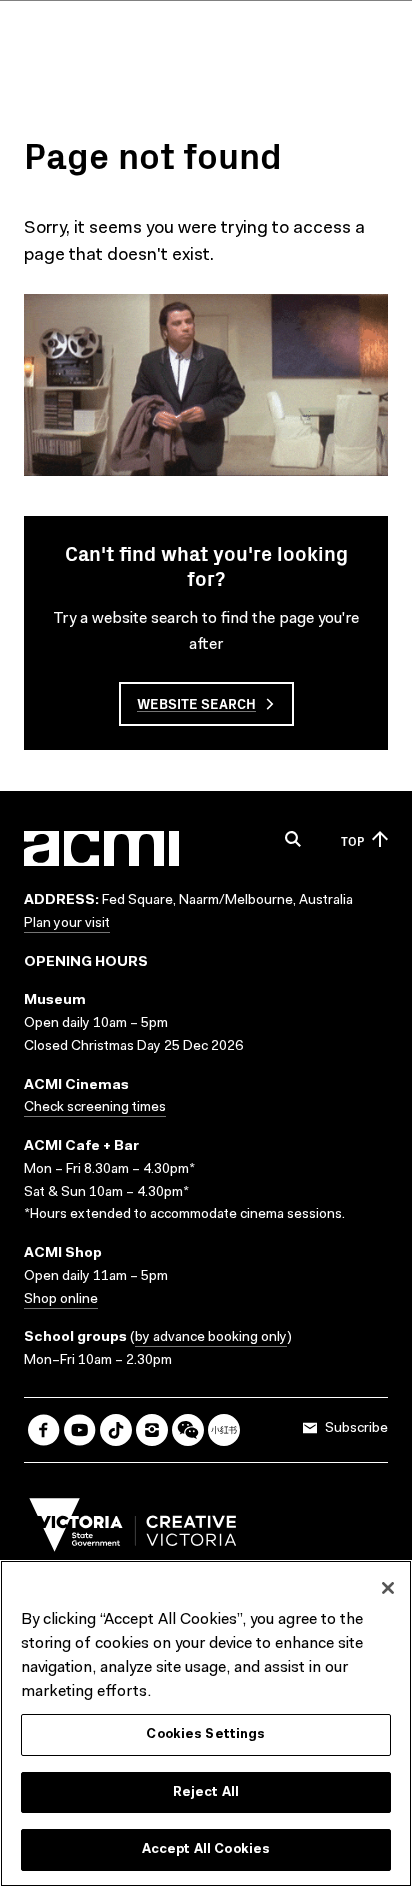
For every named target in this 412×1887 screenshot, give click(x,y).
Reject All (206, 1792)
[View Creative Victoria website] (133, 1530)
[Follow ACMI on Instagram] (152, 1430)
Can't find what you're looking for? (206, 565)
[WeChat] (188, 1430)
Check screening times (95, 1108)
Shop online (61, 1300)
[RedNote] (224, 1430)
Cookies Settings (205, 1734)
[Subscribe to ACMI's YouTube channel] (80, 1430)
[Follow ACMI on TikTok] (116, 1430)
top (352, 840)
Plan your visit (67, 924)
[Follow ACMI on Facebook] (44, 1430)
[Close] (388, 1588)
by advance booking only (211, 1338)
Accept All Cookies (206, 1849)
